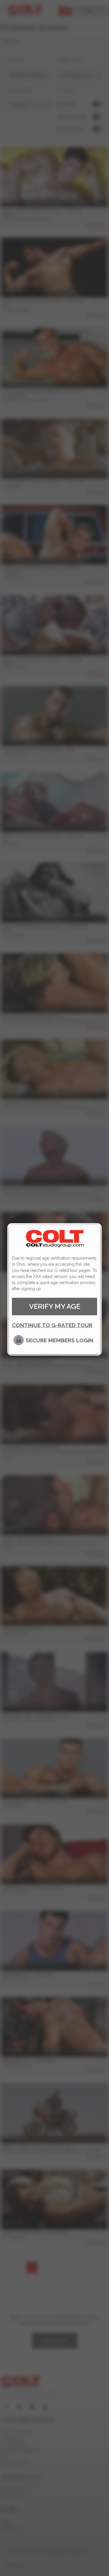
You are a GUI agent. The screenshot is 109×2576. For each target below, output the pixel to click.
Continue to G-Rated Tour (52, 1325)
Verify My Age (55, 1306)
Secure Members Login (59, 1340)
